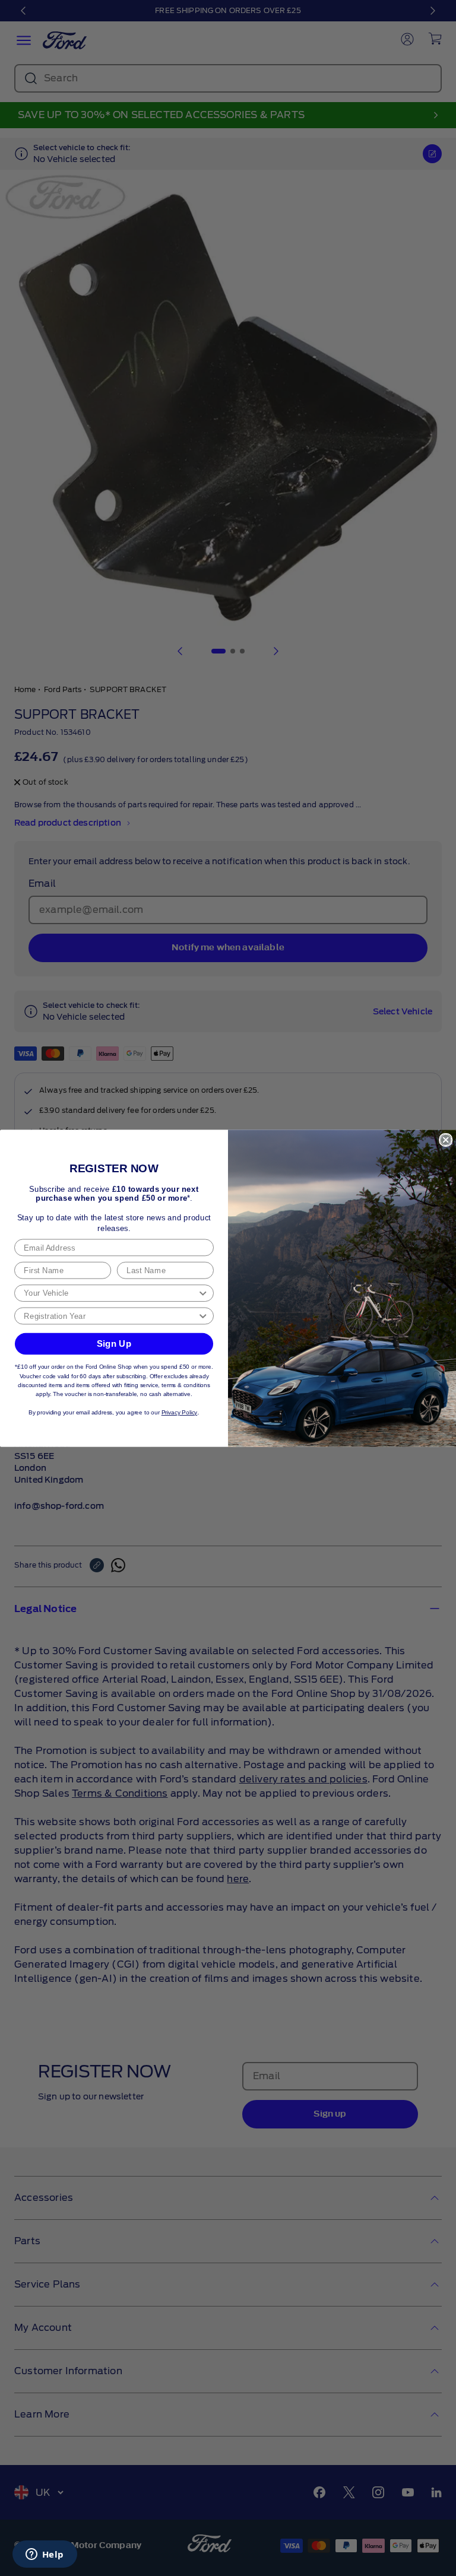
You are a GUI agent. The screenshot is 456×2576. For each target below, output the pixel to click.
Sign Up (114, 1343)
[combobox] (110, 1293)
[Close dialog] (446, 1139)
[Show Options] (203, 1293)
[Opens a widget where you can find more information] (45, 2555)
